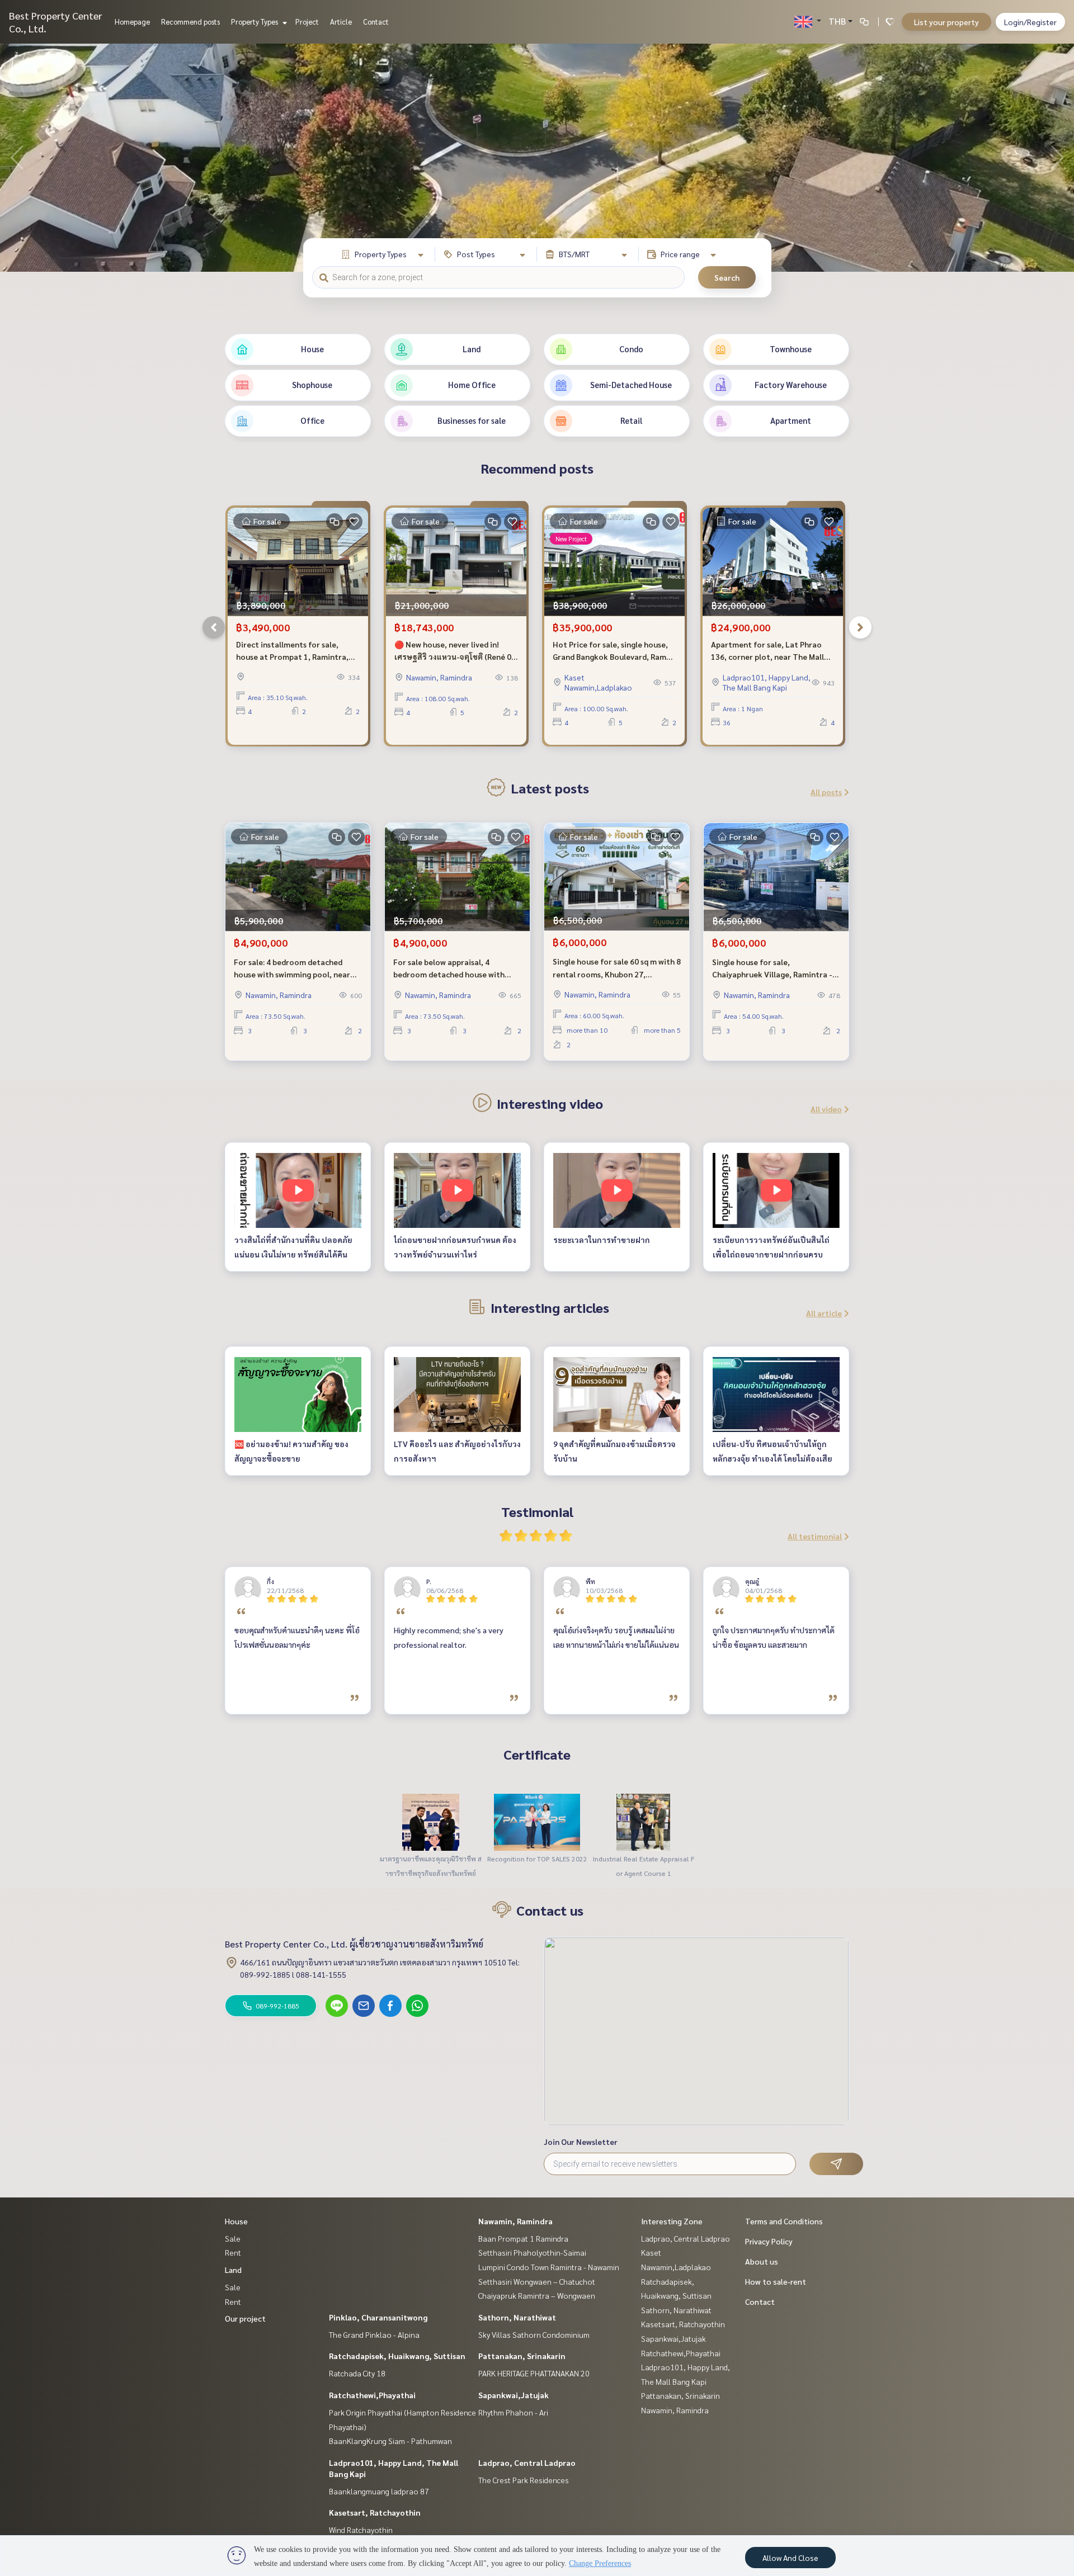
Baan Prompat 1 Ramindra (523, 2238)
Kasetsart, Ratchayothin (375, 2512)
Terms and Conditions (784, 2221)
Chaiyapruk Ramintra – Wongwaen (537, 2295)
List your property (946, 22)
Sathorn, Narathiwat (517, 2317)
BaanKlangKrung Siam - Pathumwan (390, 2441)
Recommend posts (190, 22)
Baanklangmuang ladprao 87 (379, 2491)
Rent (233, 2252)
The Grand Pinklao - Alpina (374, 2334)
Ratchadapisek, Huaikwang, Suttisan (397, 2356)
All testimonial (815, 1536)
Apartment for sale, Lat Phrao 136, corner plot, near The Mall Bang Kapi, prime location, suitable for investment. (767, 651)
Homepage (132, 22)
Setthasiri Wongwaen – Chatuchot (537, 2281)
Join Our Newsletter (581, 2142)
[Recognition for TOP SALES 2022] (537, 1821)
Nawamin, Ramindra (515, 2221)
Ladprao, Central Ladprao (527, 2462)
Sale (233, 2238)
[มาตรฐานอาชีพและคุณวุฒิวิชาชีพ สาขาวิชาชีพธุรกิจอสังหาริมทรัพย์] (431, 1821)
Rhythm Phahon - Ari (513, 2412)
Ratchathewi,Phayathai (372, 2395)
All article (824, 1313)
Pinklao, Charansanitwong (378, 2317)
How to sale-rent (776, 2281)
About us (762, 2261)
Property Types (255, 22)
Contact (376, 22)
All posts (826, 792)
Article (341, 22)
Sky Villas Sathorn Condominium (534, 2334)
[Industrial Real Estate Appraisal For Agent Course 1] (643, 1821)
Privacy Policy (769, 2241)
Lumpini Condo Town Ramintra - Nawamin (549, 2267)
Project (307, 22)
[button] (1057, 158)
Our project (245, 2318)
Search (727, 277)
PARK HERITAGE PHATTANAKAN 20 (534, 2373)
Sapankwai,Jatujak (514, 2395)
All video (826, 1109)
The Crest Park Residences (524, 2480)
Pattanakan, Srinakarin (522, 2356)
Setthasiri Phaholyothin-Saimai (532, 2252)
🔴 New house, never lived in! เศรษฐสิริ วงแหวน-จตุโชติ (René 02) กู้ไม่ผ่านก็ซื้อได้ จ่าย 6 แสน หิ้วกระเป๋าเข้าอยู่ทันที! (456, 651)
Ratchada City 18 (357, 2373)
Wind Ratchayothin (361, 2530)
